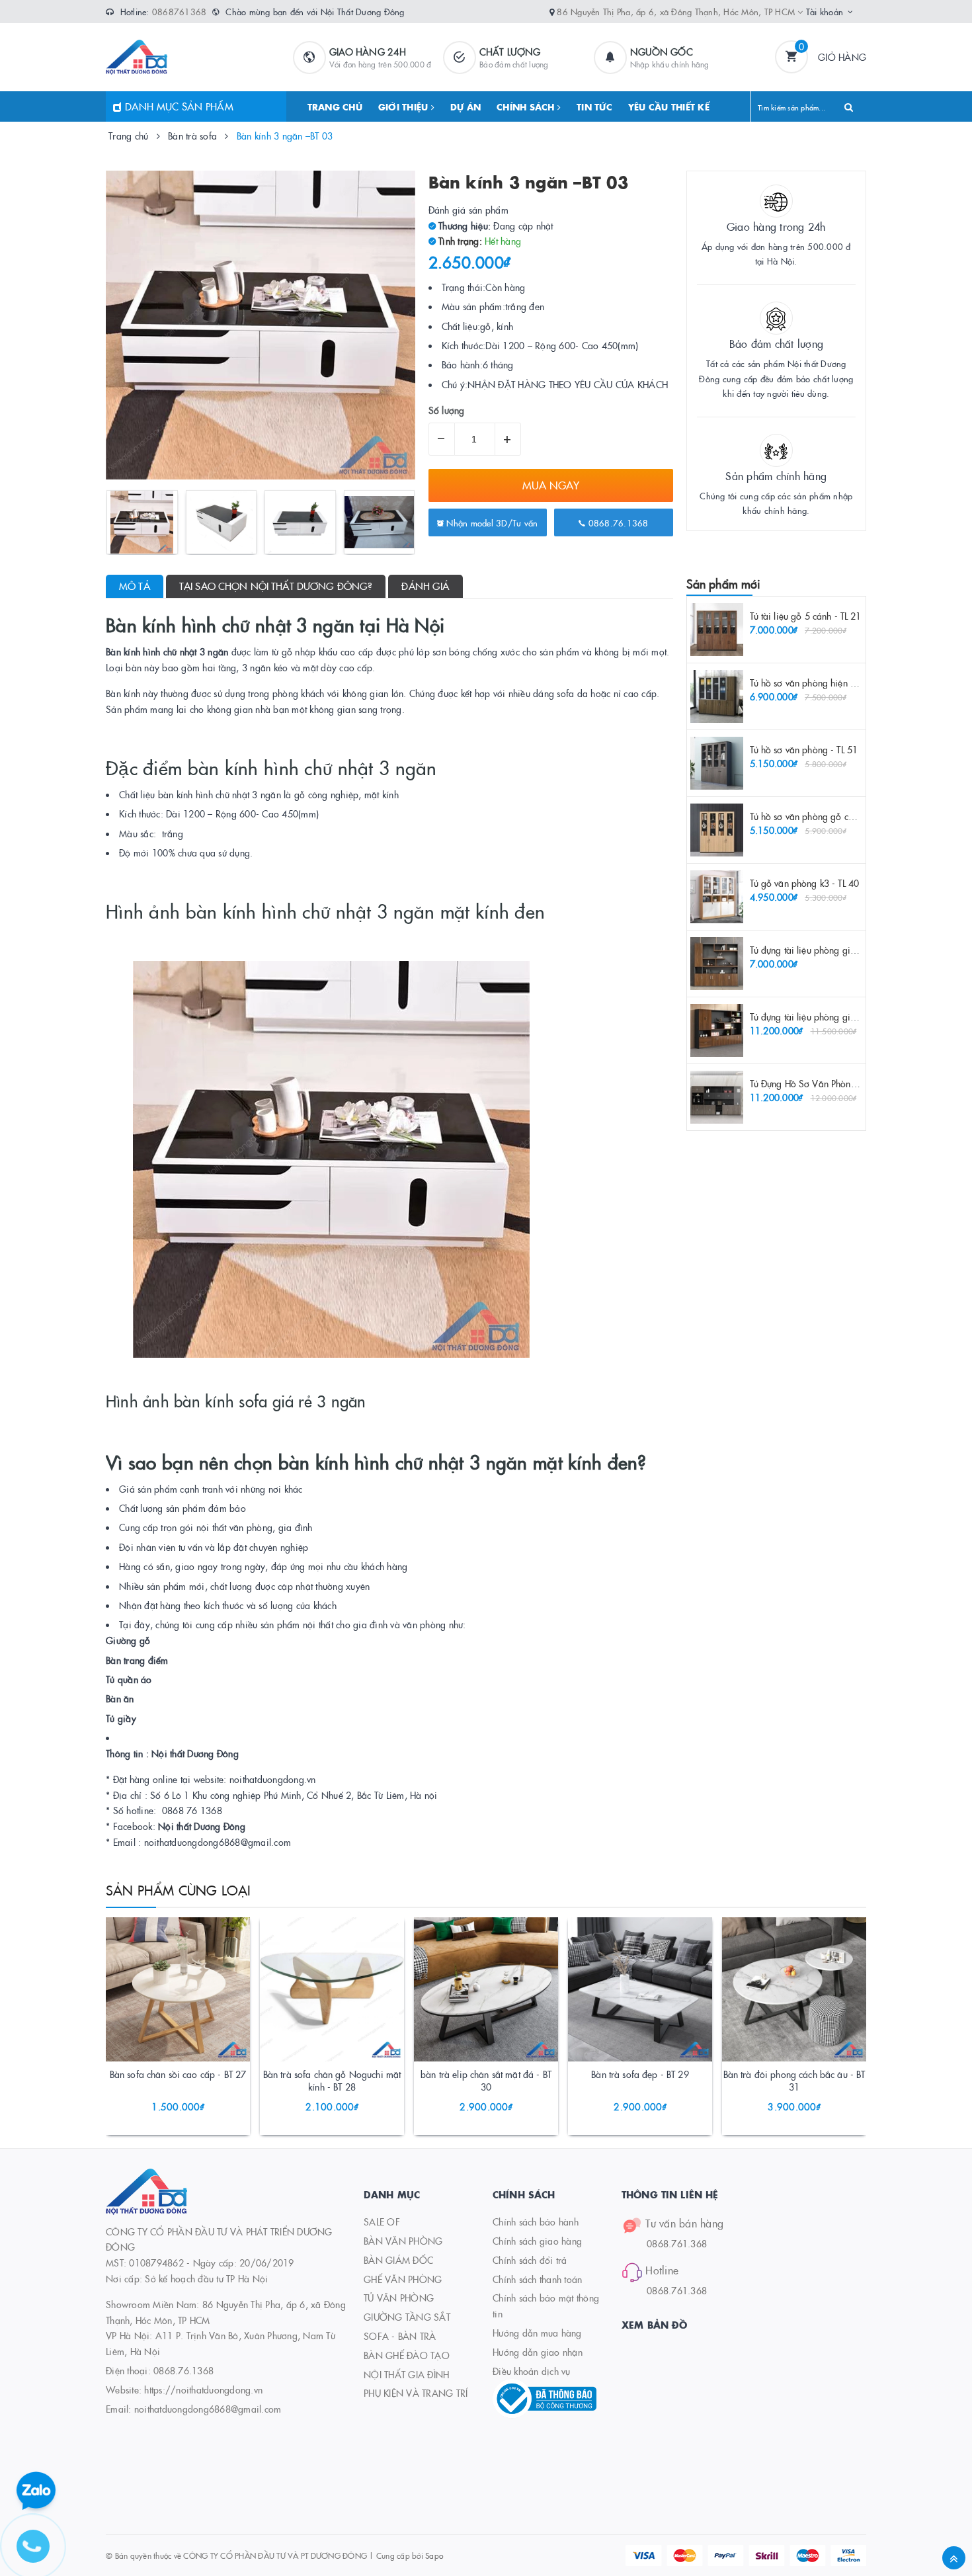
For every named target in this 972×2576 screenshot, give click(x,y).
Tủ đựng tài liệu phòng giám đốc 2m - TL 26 (838, 950)
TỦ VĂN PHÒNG (399, 2298)
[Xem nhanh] (192, 2077)
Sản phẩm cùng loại (179, 1890)
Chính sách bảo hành (536, 2222)
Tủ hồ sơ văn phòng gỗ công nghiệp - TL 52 (837, 816)
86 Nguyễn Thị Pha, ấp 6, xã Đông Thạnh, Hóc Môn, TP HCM (677, 11)
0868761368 (180, 11)
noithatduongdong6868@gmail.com (208, 2409)
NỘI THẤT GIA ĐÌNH (406, 2374)
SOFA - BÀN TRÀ (400, 2336)
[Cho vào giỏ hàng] (160, 2077)
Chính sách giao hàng (537, 2241)
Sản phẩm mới (724, 584)
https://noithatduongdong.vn (203, 2389)
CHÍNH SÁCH (527, 106)
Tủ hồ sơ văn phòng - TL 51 (804, 749)
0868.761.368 (677, 2243)
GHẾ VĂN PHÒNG (403, 2279)
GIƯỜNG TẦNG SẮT (407, 2317)
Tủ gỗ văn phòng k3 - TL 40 (805, 883)
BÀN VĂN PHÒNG (403, 2241)
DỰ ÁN (466, 106)
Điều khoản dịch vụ (532, 2371)
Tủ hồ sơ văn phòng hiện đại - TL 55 (822, 683)
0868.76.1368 (617, 522)
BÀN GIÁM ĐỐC (398, 2260)
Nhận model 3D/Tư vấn (491, 522)
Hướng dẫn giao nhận (538, 2352)
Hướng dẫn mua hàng (537, 2333)
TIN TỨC (594, 106)
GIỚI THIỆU (405, 106)
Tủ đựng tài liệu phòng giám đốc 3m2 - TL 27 (841, 1017)
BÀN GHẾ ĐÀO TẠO (407, 2355)
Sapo (434, 2555)
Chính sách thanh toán (537, 2279)
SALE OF (382, 2222)
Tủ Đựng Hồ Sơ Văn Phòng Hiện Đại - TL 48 (837, 1083)
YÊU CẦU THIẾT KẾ (669, 106)
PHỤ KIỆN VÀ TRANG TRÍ (416, 2393)
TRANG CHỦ (335, 106)
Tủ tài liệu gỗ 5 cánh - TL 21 (806, 616)
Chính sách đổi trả (530, 2260)
